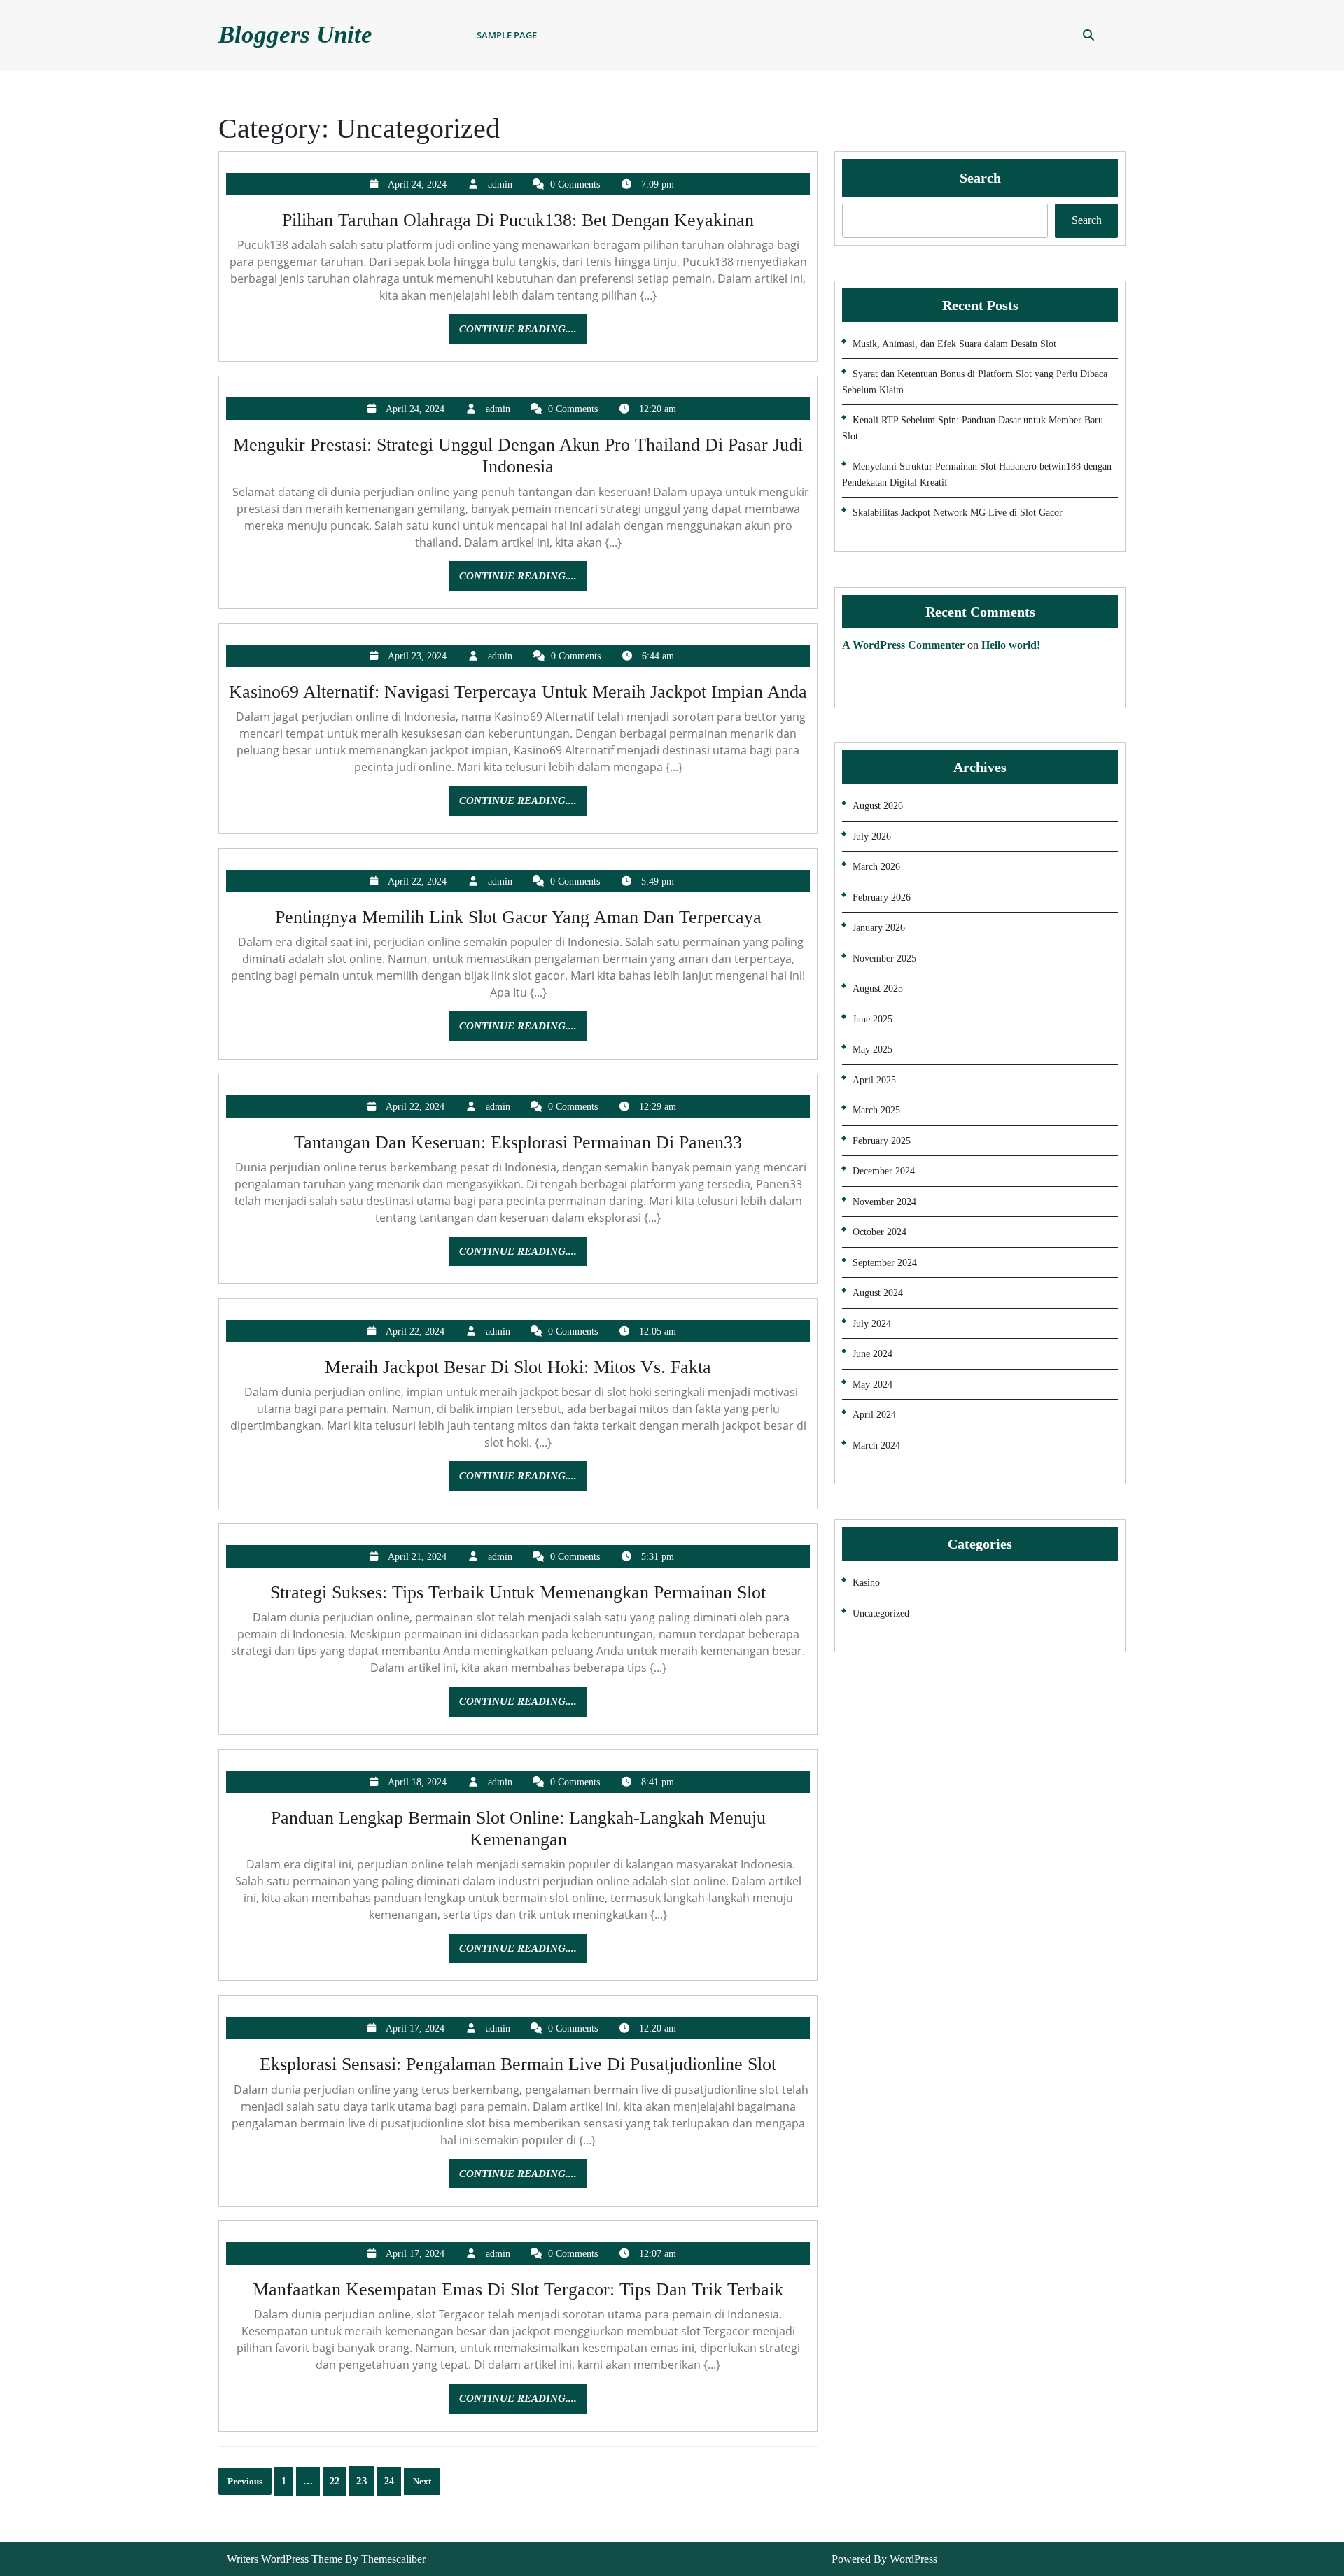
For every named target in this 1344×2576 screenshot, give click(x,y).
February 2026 (882, 898)
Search (980, 178)
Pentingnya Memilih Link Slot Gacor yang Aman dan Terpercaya (518, 917)
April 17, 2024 (415, 2028)
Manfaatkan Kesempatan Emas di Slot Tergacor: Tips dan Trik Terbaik (518, 2289)
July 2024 (872, 1324)
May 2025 (873, 1049)
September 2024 (885, 1263)
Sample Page (507, 35)
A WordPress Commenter (903, 645)
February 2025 (882, 1141)
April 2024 (874, 1415)
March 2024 (876, 1445)
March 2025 (876, 1110)
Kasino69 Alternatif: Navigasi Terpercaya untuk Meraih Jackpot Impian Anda (518, 692)
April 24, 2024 (417, 184)
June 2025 (873, 1019)
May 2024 (873, 1385)
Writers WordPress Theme (285, 2559)
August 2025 (878, 988)
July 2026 (872, 837)
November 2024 (884, 1202)
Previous (245, 2481)
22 (335, 2481)
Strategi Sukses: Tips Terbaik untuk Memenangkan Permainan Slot (518, 1592)
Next (422, 2481)
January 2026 (879, 928)
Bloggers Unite (295, 35)
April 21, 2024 (417, 1557)
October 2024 (880, 1232)
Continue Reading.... (523, 333)
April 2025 (874, 1080)
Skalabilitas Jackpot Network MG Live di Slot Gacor (958, 513)
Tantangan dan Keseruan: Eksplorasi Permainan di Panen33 (518, 1142)
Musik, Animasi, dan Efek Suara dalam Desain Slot (954, 344)
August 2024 (878, 1293)
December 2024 (884, 1171)
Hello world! (1011, 645)
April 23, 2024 (417, 656)
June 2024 (873, 1354)
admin (500, 184)
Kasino (866, 1583)
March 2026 (876, 867)
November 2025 (884, 958)
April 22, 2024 (417, 881)
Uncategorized (881, 1613)
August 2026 (878, 806)
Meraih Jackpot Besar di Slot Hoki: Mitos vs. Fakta (518, 1367)
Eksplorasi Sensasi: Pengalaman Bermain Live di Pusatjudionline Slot (518, 2064)
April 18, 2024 (417, 1782)
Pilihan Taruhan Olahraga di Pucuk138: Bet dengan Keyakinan (518, 220)
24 (389, 2481)
